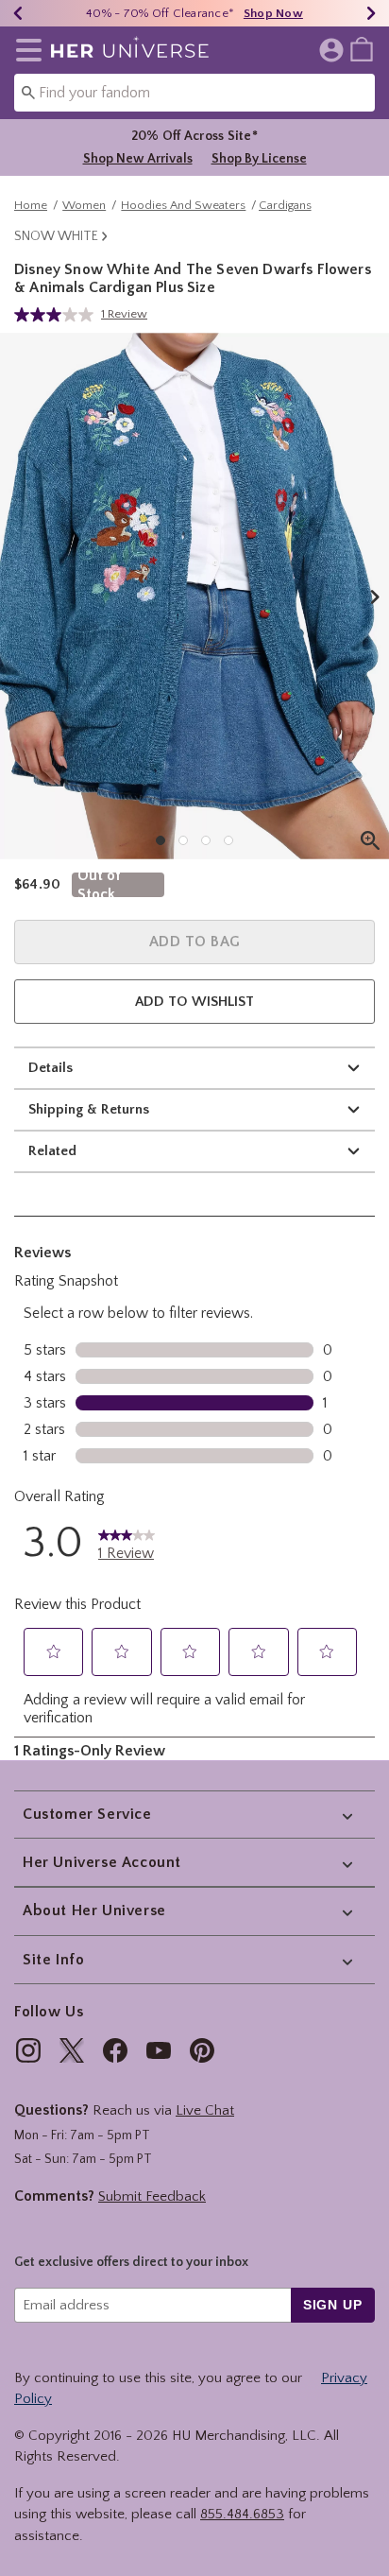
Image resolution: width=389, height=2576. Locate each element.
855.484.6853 (242, 2514)
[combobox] (194, 93)
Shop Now (273, 13)
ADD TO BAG (195, 942)
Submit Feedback (152, 2196)
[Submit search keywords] (28, 92)
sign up (333, 2305)
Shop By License (259, 159)
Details (51, 1068)
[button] (25, 50)
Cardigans (285, 205)
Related (52, 1151)
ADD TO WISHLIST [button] (194, 1002)
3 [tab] (206, 840)
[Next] (371, 13)
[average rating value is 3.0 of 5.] (58, 315)
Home (31, 205)
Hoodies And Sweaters (183, 205)
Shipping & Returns (89, 1109)
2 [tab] (183, 840)
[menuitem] (362, 48)
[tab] (194, 596)
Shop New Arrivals (138, 159)
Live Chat (205, 2110)
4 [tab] (228, 840)
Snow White (56, 236)
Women (84, 205)
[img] (28, 2050)
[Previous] (18, 13)
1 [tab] (161, 840)
